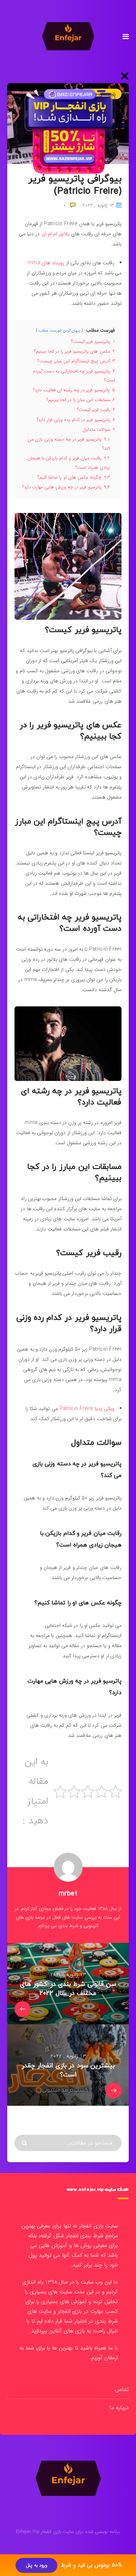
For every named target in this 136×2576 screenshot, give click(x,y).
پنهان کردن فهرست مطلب (59, 331)
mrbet (68, 1894)
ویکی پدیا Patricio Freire (86, 1409)
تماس (122, 2389)
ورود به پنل (36, 2565)
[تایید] (25, 2143)
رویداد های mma (46, 263)
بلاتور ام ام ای (55, 234)
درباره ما (119, 2407)
